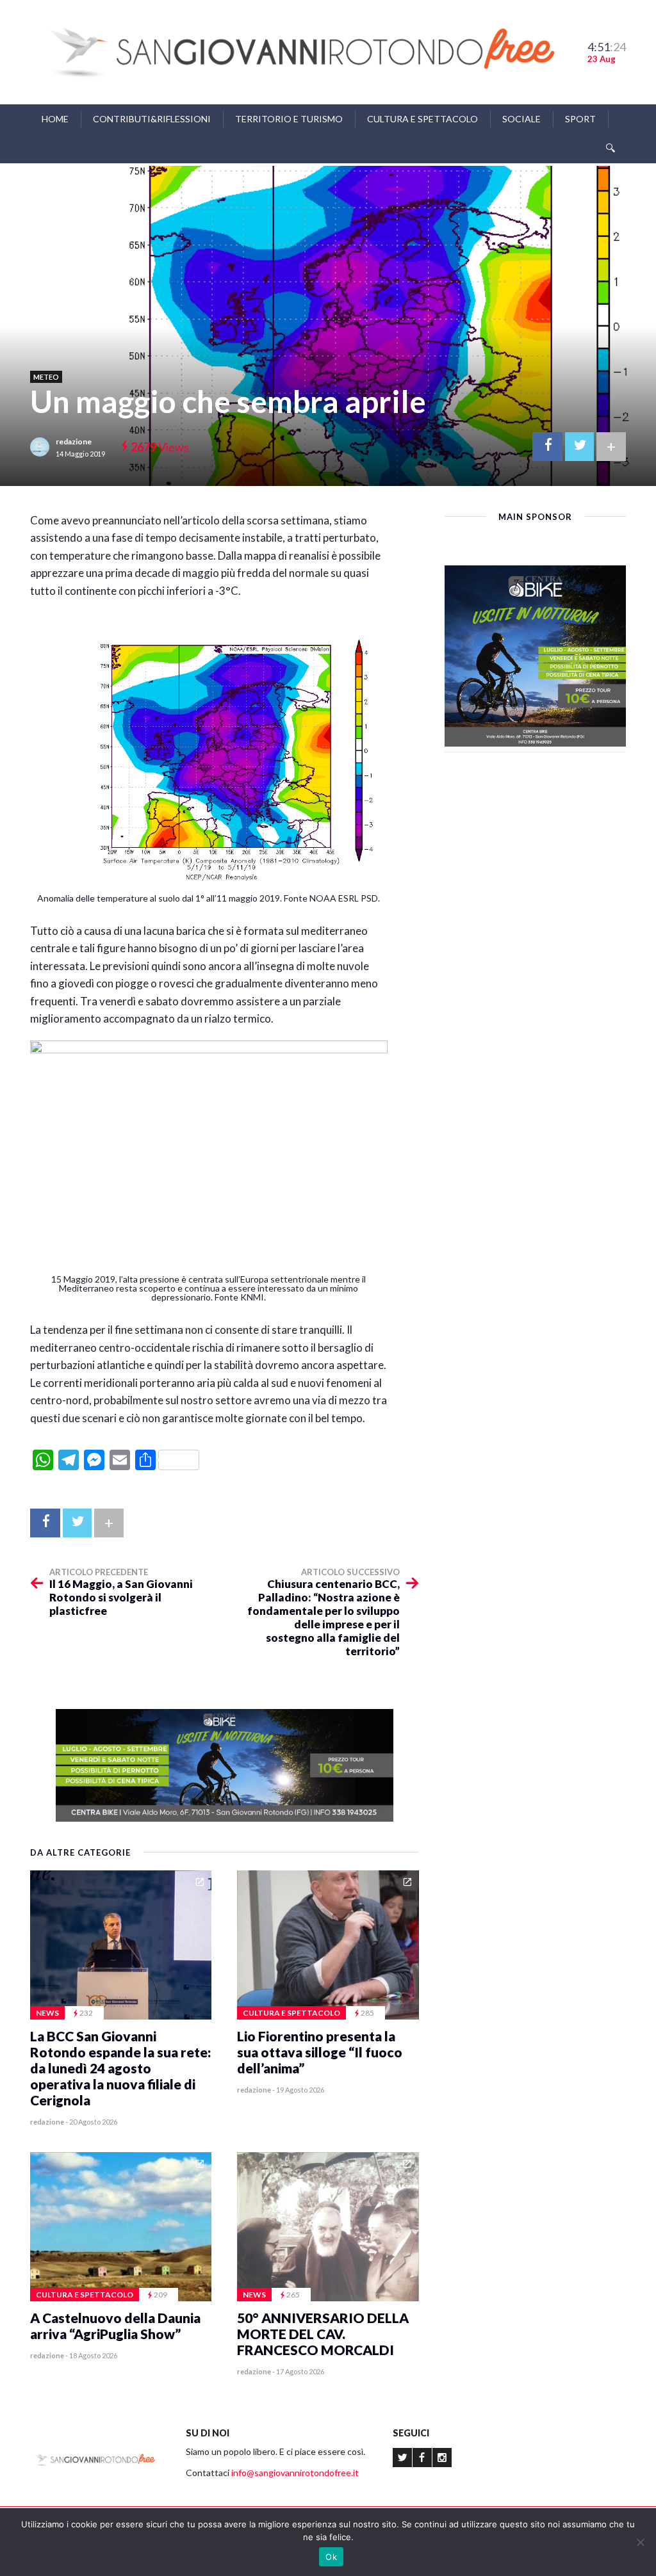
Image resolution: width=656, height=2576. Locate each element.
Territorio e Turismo (289, 119)
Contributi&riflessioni (152, 119)
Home (55, 119)
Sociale (521, 119)
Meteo (46, 377)
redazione (74, 441)
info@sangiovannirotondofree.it (295, 2473)
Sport (580, 119)
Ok (331, 2557)
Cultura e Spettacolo (422, 119)
